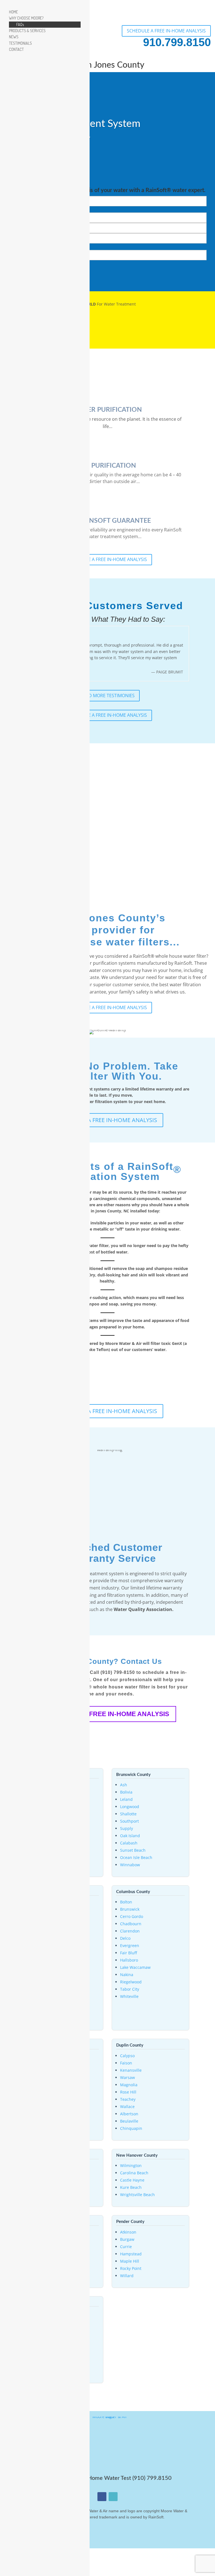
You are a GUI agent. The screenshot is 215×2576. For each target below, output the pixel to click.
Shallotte (128, 1814)
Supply (127, 1828)
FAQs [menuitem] (20, 24)
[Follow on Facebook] (102, 2497)
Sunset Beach (133, 1850)
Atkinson (128, 2232)
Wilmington (131, 2165)
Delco (125, 1938)
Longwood (130, 1807)
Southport (129, 1821)
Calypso (127, 2056)
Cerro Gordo (132, 1916)
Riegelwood (131, 1982)
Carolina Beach (134, 2173)
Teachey (128, 2099)
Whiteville (129, 1996)
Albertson (129, 2114)
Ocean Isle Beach (136, 1857)
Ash (124, 1785)
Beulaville (129, 2121)
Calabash (129, 1843)
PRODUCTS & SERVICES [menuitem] (27, 31)
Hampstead (131, 2254)
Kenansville (131, 2070)
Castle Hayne (132, 2180)
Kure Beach (131, 2187)
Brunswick (130, 1909)
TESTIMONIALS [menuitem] (20, 43)
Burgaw (127, 2239)
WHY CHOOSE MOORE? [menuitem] (26, 18)
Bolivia (126, 1792)
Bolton (126, 1902)
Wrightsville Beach (137, 2195)
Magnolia (129, 2085)
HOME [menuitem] (13, 12)
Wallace (127, 2107)
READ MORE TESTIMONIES (107, 696)
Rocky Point (131, 2268)
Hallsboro (129, 1960)
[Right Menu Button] (6, 5)
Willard (127, 2276)
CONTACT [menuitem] (16, 49)
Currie (126, 2247)
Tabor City (130, 1989)
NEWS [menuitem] (14, 37)
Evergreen (130, 1945)
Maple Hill (130, 2261)
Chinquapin (131, 2128)
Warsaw (128, 2077)
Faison (126, 2063)
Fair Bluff (128, 1953)
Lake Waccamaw (135, 1967)
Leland (126, 1799)
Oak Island (130, 1836)
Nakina (127, 1975)
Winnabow (130, 1865)
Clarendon (130, 1931)
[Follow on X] (113, 2497)
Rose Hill (128, 2092)
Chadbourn (131, 1924)
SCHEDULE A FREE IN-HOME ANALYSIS (166, 31)
